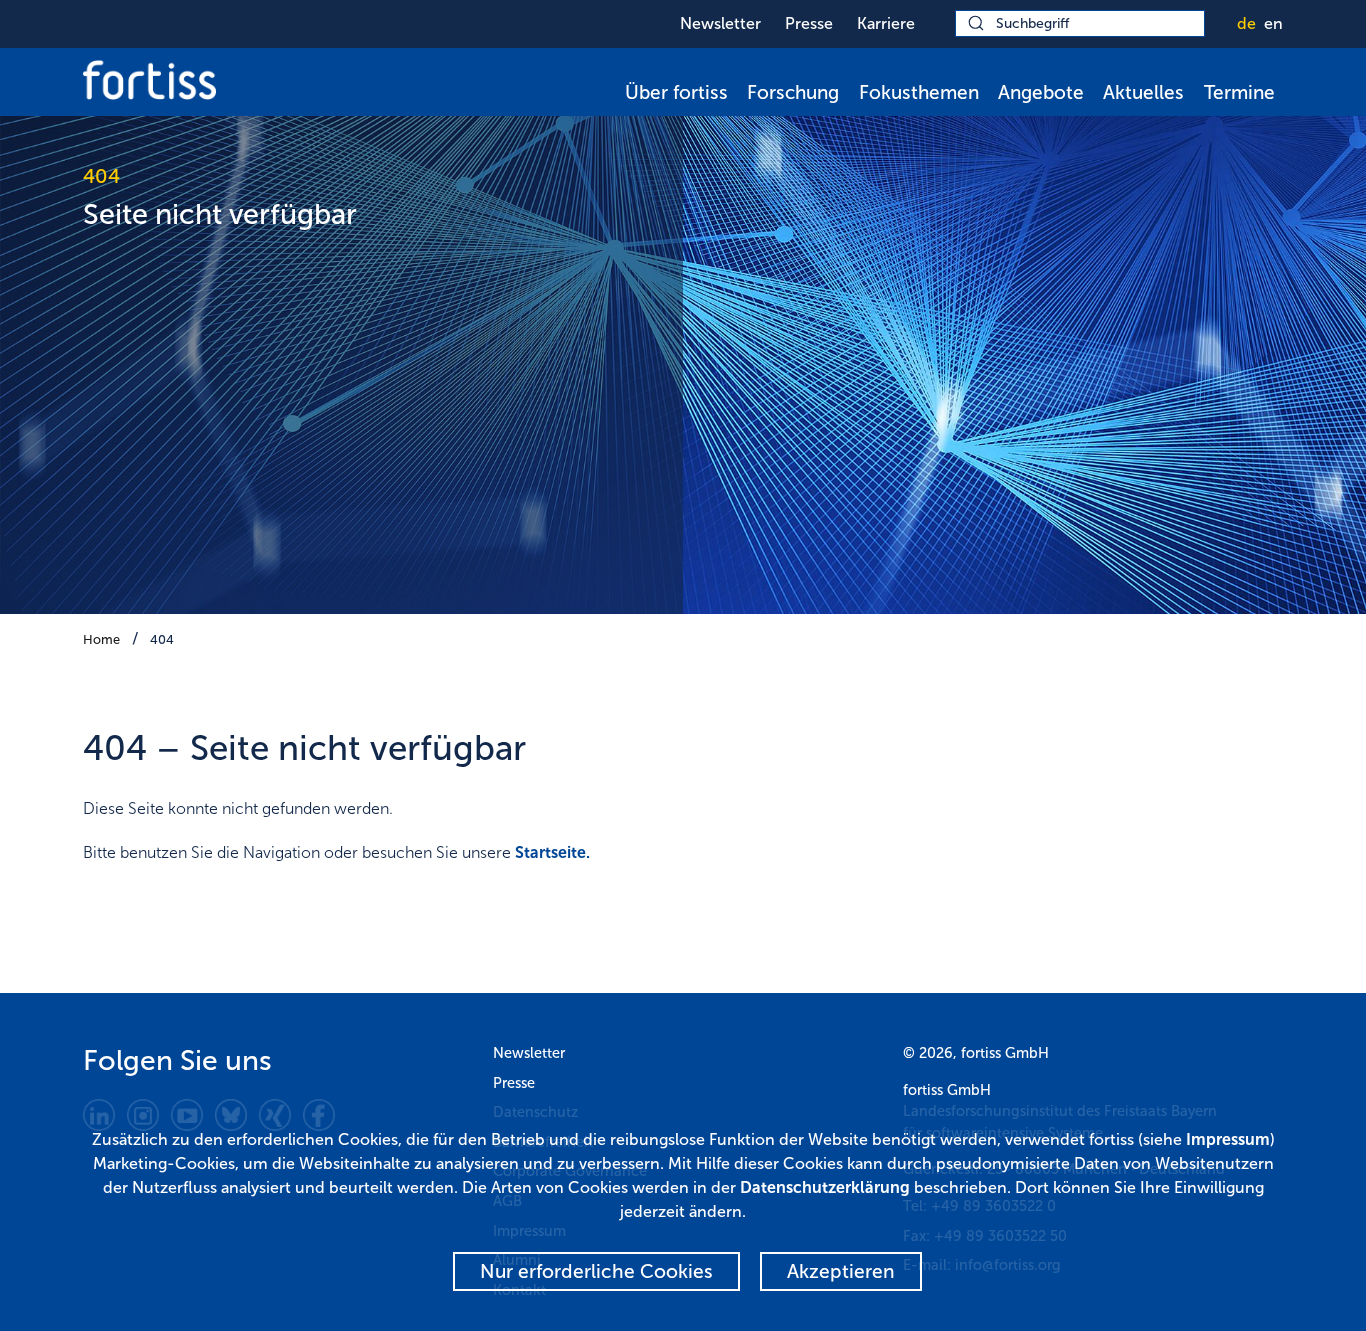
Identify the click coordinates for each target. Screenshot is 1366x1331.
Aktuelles (1143, 92)
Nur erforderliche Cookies (596, 1271)
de (1246, 23)
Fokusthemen (919, 92)
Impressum (1228, 1139)
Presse (809, 23)
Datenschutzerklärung (825, 1187)
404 (162, 639)
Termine (1239, 92)
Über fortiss (676, 92)
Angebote (1041, 92)
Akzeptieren (841, 1271)
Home (101, 639)
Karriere (886, 23)
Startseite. (552, 852)
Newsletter (720, 23)
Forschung (793, 92)
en (1273, 23)
